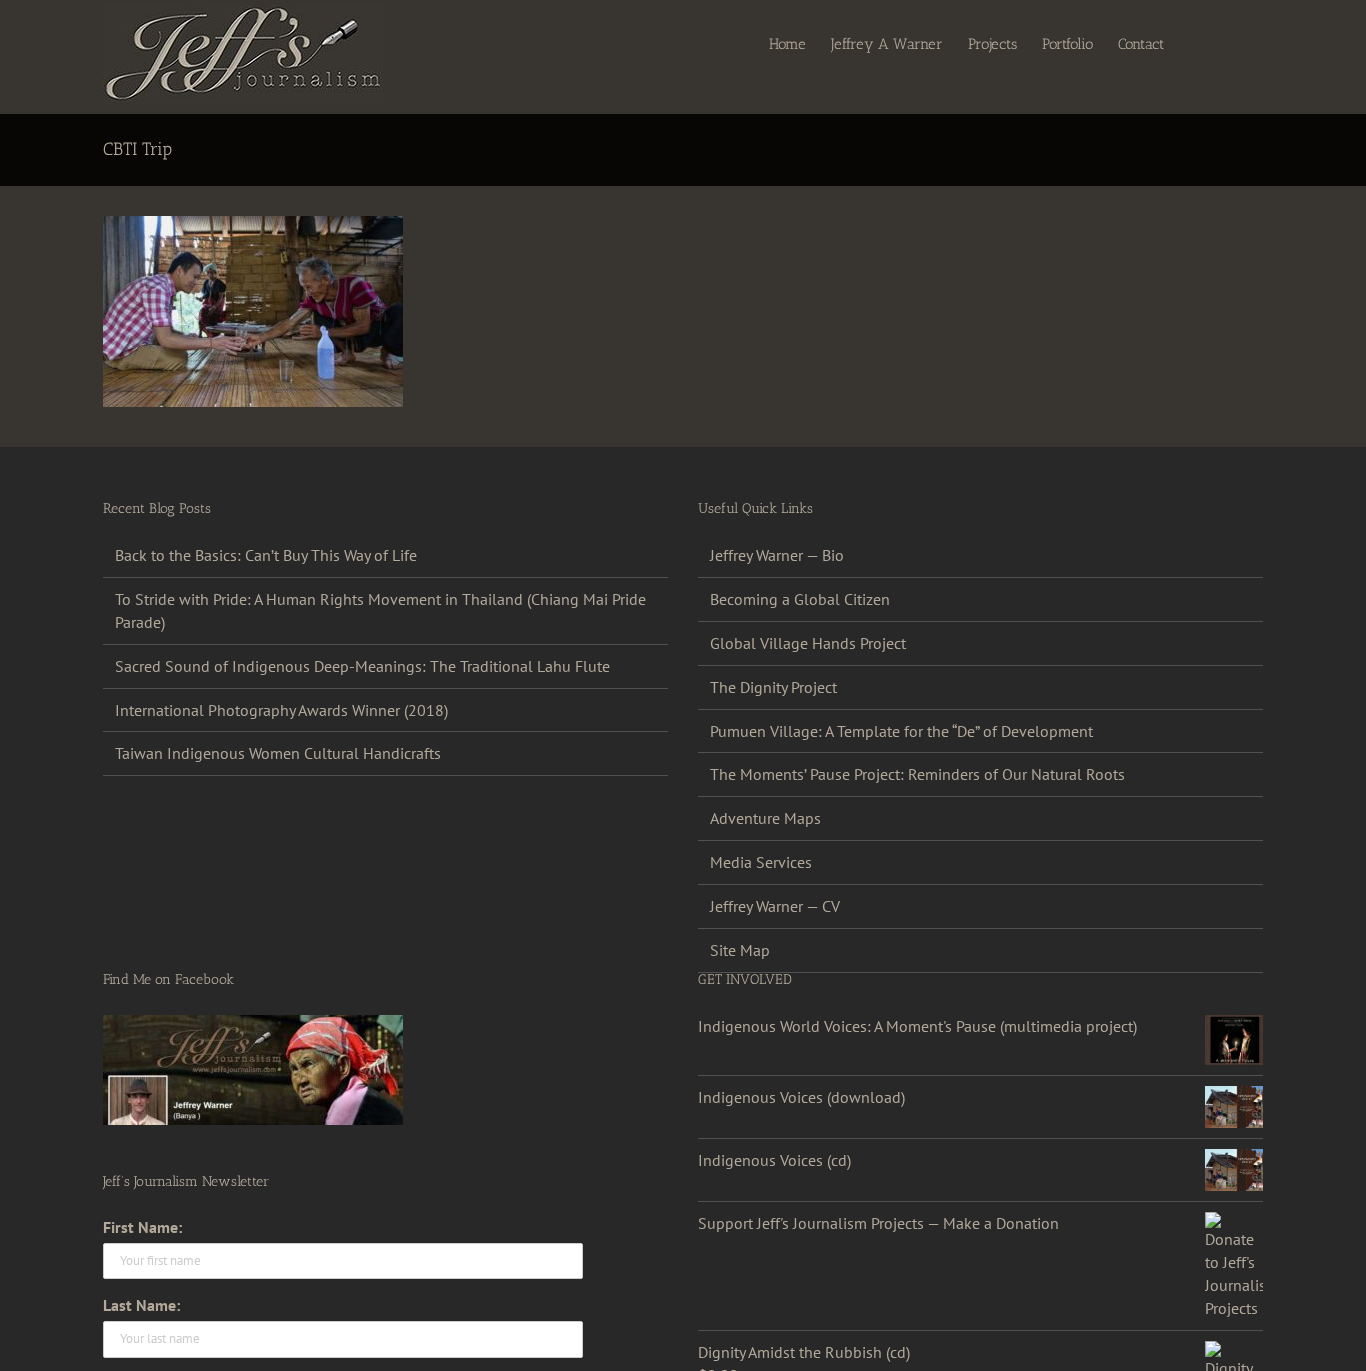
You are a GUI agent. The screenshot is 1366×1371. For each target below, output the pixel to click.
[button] (1232, 43)
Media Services (761, 862)
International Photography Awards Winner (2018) (281, 710)
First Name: (142, 1227)
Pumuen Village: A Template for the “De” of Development (901, 731)
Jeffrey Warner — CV (775, 906)
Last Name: (141, 1305)
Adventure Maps (765, 818)
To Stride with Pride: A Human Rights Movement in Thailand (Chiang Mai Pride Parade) (380, 610)
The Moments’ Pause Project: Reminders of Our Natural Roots (917, 774)
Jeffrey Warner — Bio (777, 555)
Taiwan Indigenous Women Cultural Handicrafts (278, 753)
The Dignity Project (773, 687)
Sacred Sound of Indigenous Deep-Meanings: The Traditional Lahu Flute (362, 666)
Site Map (740, 950)
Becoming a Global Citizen (800, 599)
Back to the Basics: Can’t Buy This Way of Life (266, 555)
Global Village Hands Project (808, 643)
